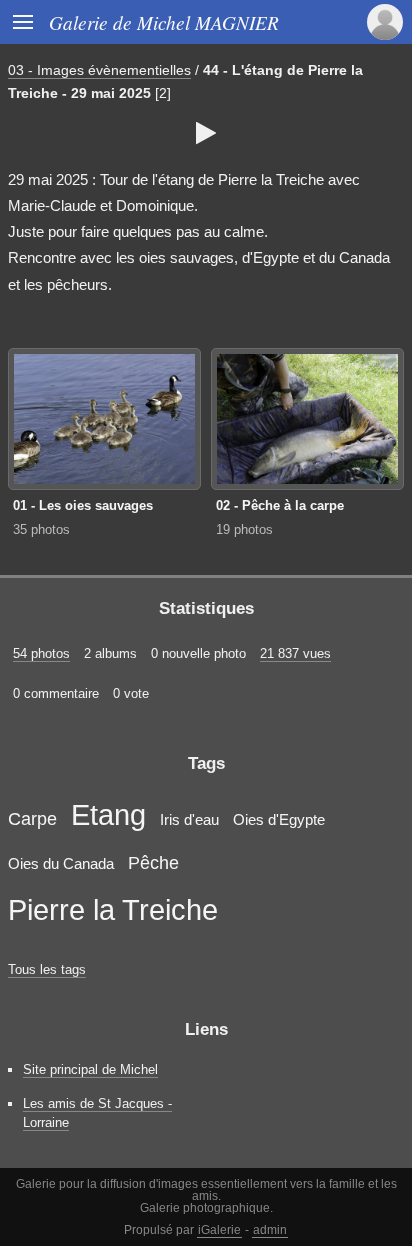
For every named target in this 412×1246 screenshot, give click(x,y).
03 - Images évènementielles (99, 70)
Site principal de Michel (90, 1069)
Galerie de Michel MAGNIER (164, 22)
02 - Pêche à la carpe (280, 505)
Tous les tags (47, 969)
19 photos (244, 529)
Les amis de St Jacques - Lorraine (97, 1113)
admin (270, 1230)
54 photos (41, 653)
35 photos (41, 529)
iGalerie (219, 1230)
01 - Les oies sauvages (83, 505)
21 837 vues (295, 653)
